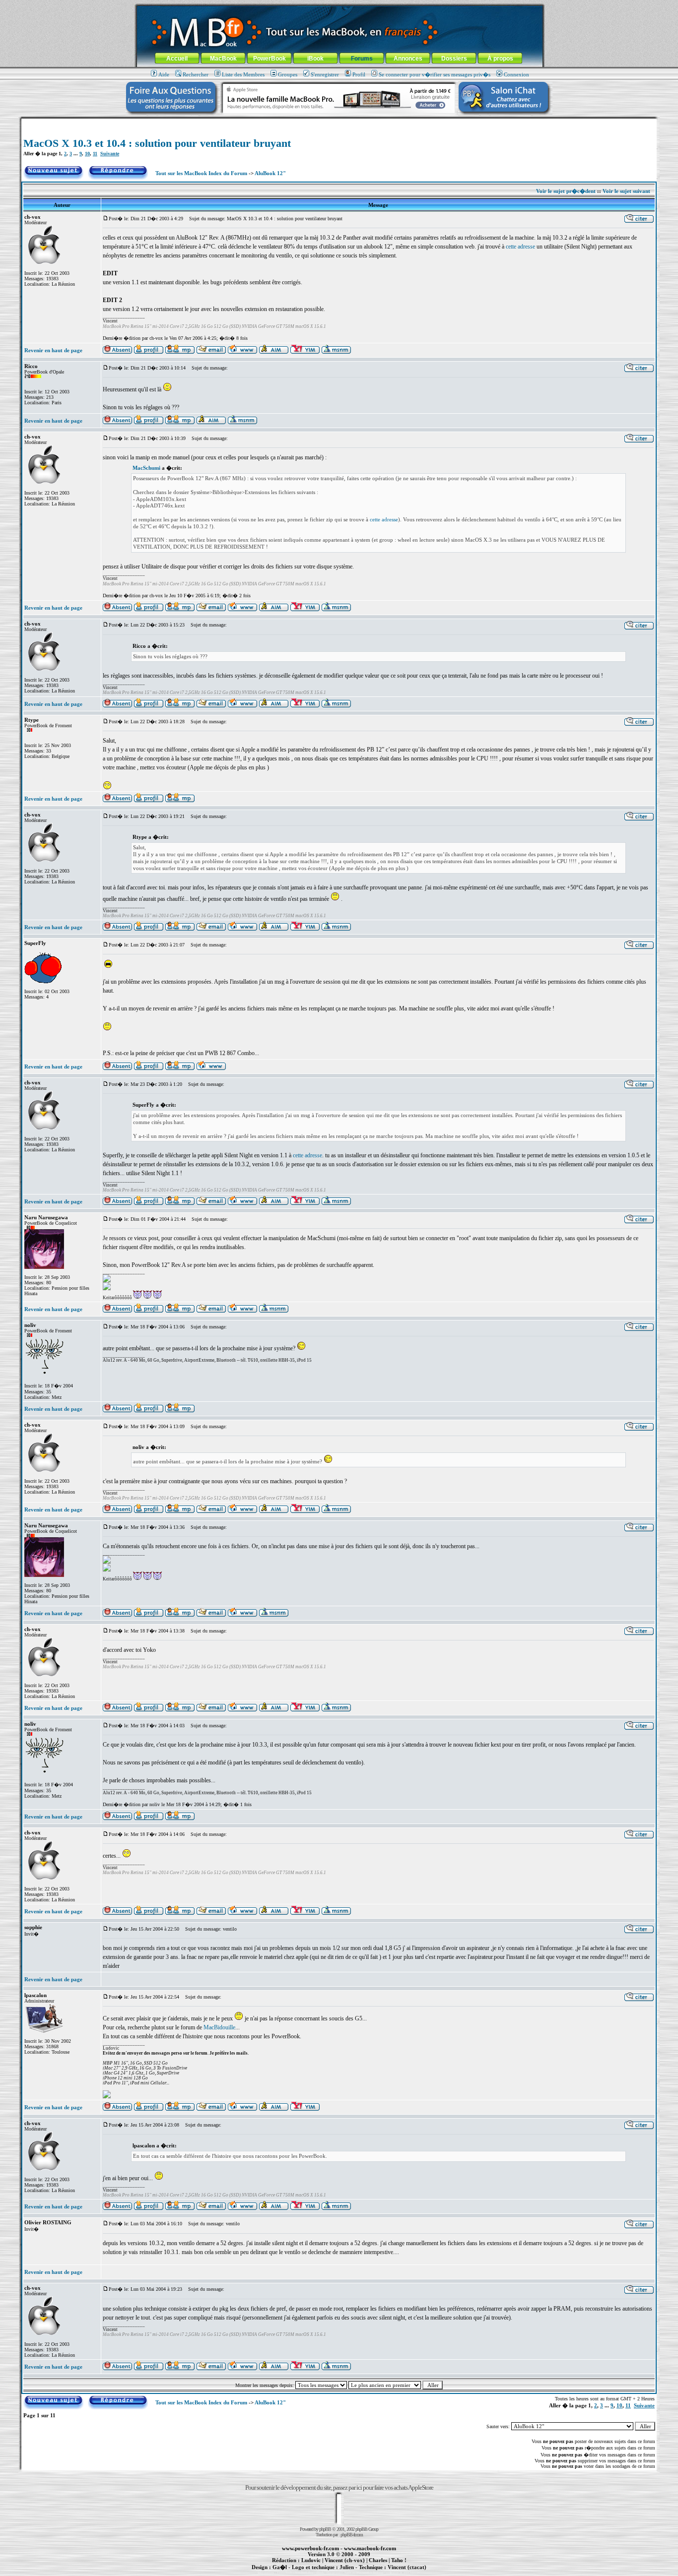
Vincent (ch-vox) (345, 2560)
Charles (378, 2560)
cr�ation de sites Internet (403, 2573)
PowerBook (270, 59)
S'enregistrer (325, 74)
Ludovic (311, 2560)
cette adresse (520, 247)
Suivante (110, 154)
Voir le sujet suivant (626, 191)
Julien (347, 2567)
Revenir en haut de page (53, 350)
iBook (315, 59)
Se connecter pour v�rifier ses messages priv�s (435, 74)
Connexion (516, 74)
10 (87, 154)
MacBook (223, 59)
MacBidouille (219, 2027)
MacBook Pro (304, 2573)
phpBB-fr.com (352, 2535)
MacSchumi (146, 468)
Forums (362, 59)
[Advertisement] (339, 122)
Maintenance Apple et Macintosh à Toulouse (355, 2573)
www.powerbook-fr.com (310, 2548)
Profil (359, 74)
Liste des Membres (243, 74)
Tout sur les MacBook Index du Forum (201, 173)
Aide (164, 74)
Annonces (408, 59)
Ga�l (280, 2567)
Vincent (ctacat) (407, 2567)
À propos (500, 59)
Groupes (288, 74)
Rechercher (196, 74)
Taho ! (399, 2560)
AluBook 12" (270, 173)
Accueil (177, 59)
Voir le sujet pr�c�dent (566, 191)
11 (95, 154)
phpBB (325, 2529)
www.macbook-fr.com (370, 2548)
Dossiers (454, 59)
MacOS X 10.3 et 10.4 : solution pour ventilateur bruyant (157, 143)
